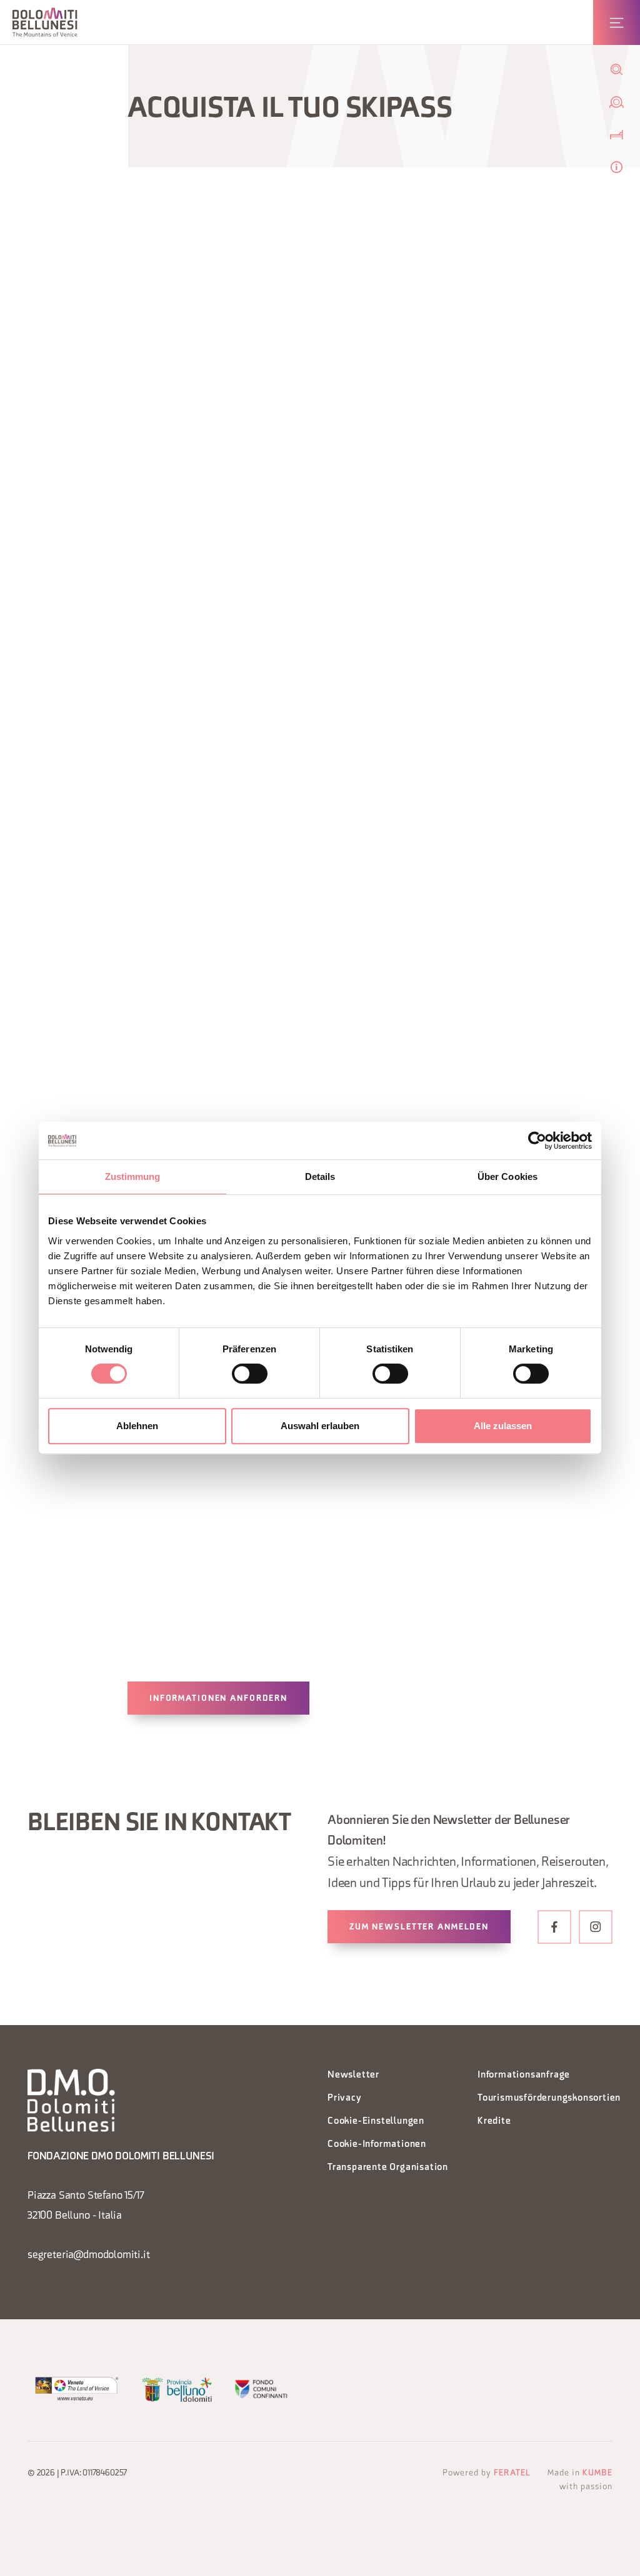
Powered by (487, 2473)
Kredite (494, 2122)
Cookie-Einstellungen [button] (376, 2122)
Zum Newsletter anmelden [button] (419, 1927)
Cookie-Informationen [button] (377, 2145)
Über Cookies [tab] (507, 1177)
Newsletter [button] (353, 2075)
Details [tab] (320, 1177)
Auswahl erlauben (320, 1426)
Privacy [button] (345, 2098)
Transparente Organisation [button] (388, 2168)
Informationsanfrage (524, 2075)
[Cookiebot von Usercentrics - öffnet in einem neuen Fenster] (537, 1141)
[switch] (250, 1374)
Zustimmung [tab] (133, 1177)
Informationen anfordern (218, 1699)
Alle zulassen (503, 1426)
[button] (45, 22)
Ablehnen (137, 1426)
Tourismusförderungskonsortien (545, 2098)
